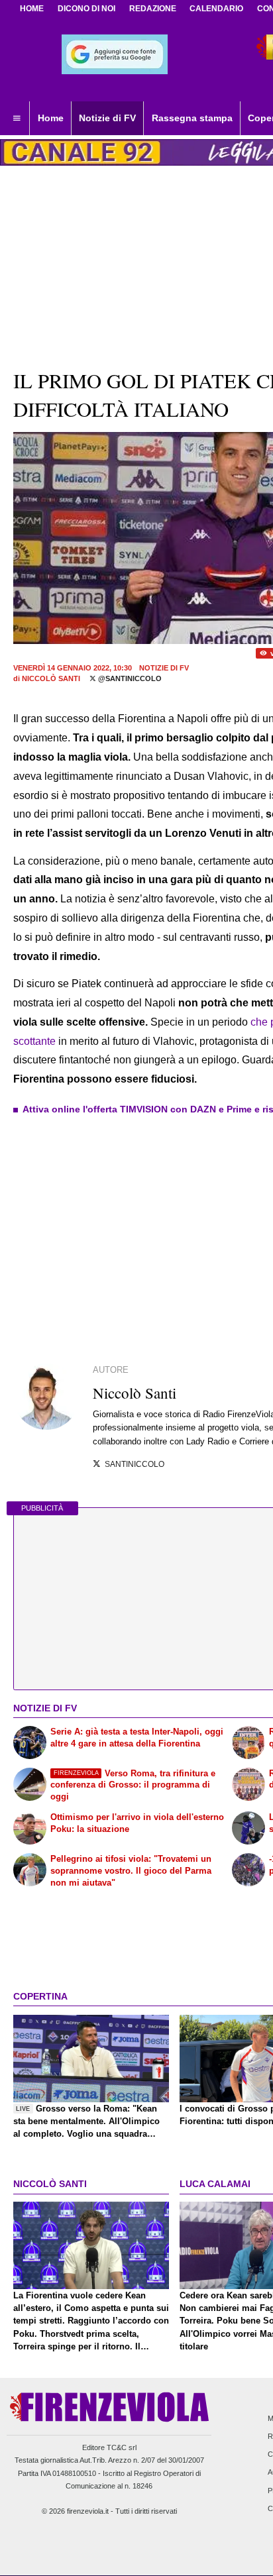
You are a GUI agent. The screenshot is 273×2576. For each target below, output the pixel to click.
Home (32, 9)
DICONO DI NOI (86, 9)
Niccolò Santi (51, 678)
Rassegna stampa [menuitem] (192, 118)
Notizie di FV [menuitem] (107, 118)
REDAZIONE (153, 9)
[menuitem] (17, 119)
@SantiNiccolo (129, 678)
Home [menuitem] (51, 118)
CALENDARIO (216, 9)
